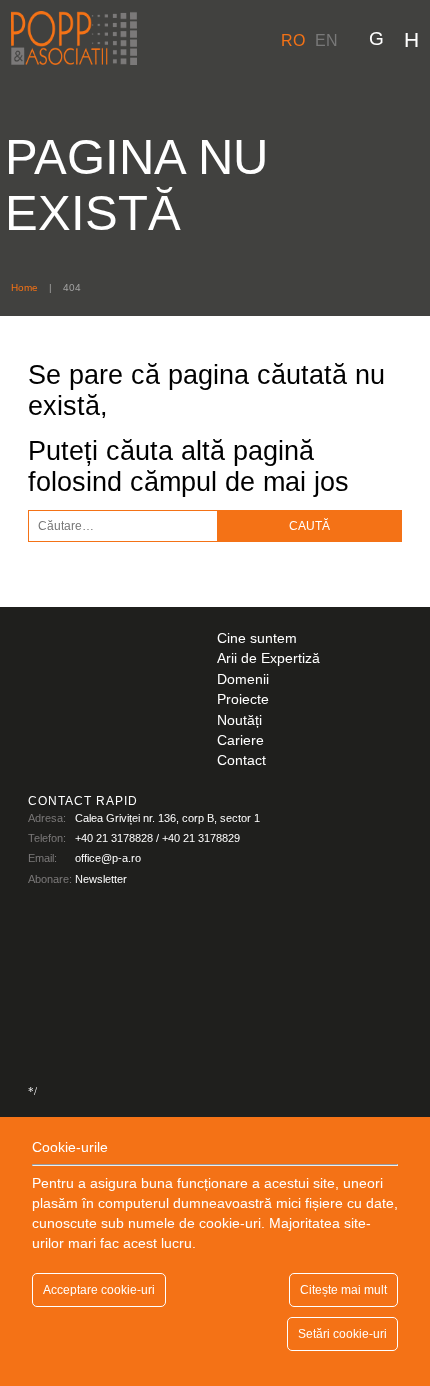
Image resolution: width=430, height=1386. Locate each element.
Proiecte (243, 699)
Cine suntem (257, 638)
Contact (241, 760)
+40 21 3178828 (114, 838)
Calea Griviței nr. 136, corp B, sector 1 (167, 818)
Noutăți (239, 720)
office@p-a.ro (108, 858)
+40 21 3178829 (201, 838)
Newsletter (101, 879)
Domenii (243, 679)
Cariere (240, 740)
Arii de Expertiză (268, 658)
